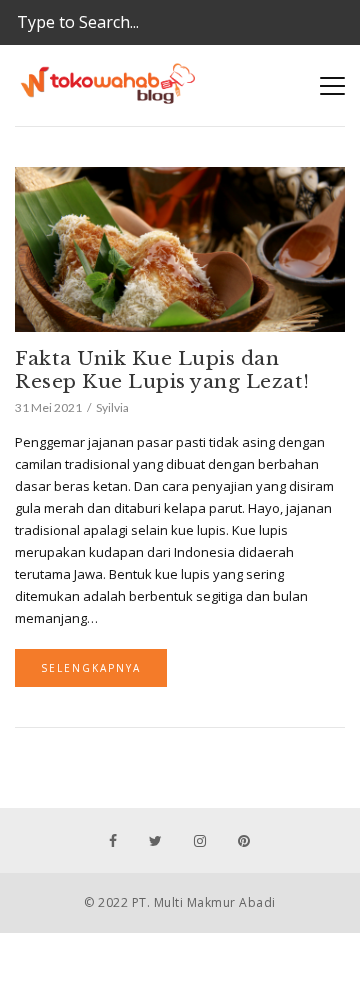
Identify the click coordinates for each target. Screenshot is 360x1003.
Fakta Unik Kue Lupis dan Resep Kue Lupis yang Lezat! (162, 370)
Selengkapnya (91, 668)
